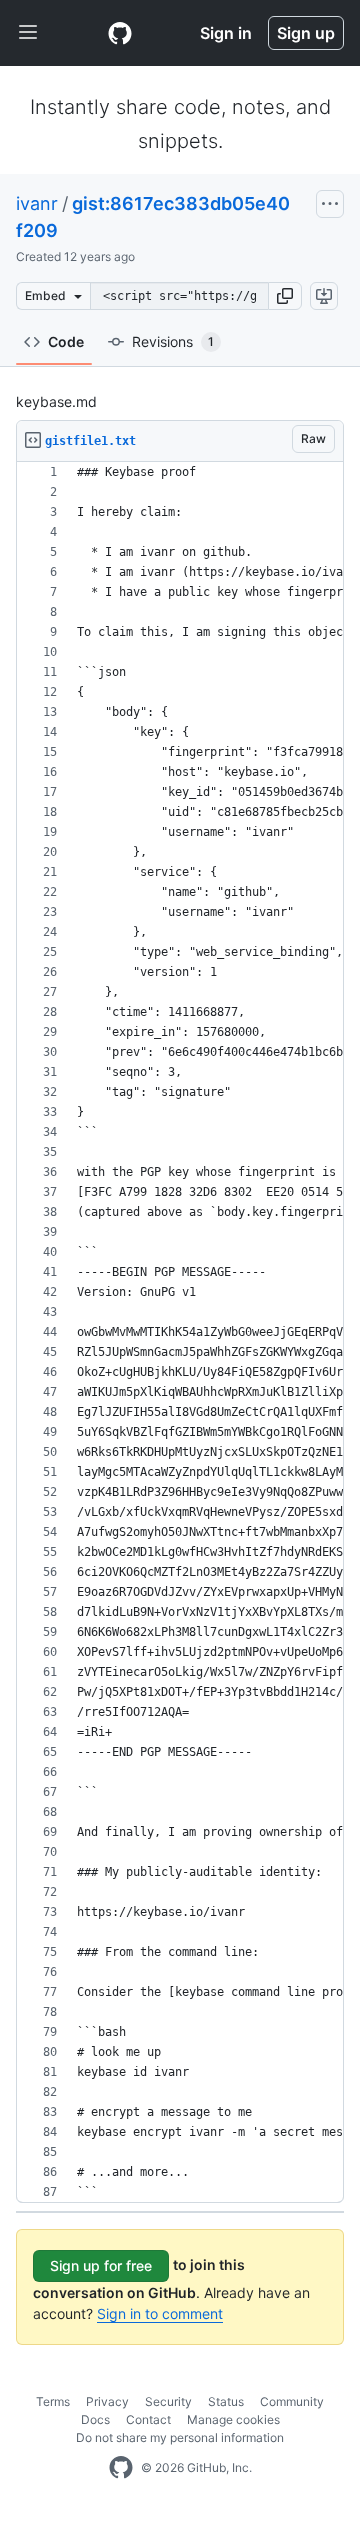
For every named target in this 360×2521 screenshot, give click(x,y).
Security (168, 2401)
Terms (53, 2401)
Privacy (107, 2401)
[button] (285, 296)
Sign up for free (101, 2265)
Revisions (173, 341)
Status (226, 2401)
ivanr (37, 203)
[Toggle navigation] (28, 33)
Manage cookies (233, 2419)
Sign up (306, 33)
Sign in (226, 33)
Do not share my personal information (180, 2437)
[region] (180, 1332)
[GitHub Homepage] (121, 2468)
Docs (95, 2419)
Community (292, 2401)
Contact (148, 2419)
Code (66, 341)
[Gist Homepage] (120, 33)
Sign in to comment (160, 2313)
